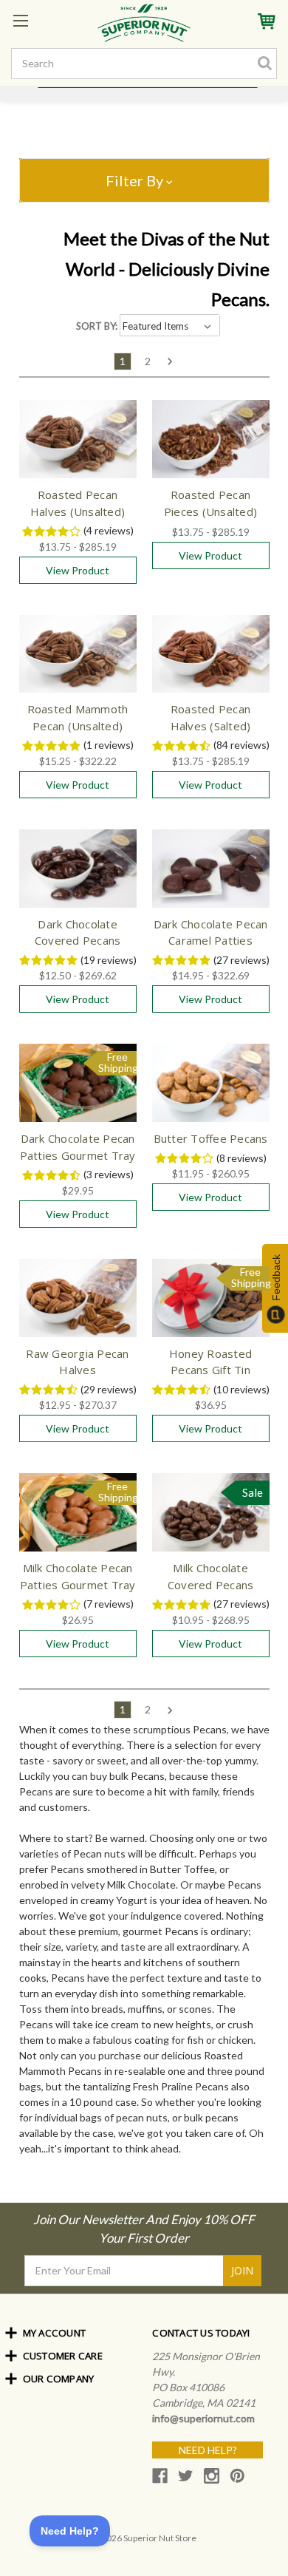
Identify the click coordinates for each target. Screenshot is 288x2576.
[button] (144, 180)
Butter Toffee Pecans (211, 1138)
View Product (78, 570)
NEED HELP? (208, 2450)
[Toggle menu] (20, 20)
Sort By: (97, 326)
